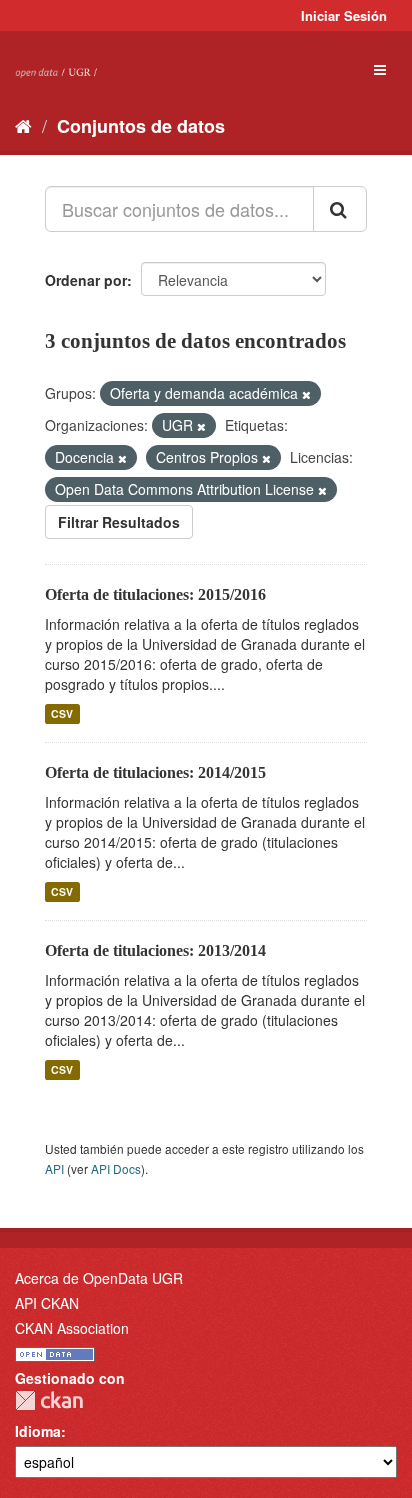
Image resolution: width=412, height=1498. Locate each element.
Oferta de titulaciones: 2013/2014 (155, 950)
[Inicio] (23, 125)
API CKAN (47, 1303)
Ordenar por (86, 280)
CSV (62, 713)
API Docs (116, 1168)
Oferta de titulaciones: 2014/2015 (155, 772)
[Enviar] (340, 209)
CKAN (49, 1400)
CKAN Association (72, 1328)
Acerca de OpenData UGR (99, 1278)
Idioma (38, 1431)
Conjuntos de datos (141, 126)
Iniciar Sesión (344, 15)
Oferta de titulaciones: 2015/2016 (155, 594)
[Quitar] (306, 394)
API (54, 1168)
